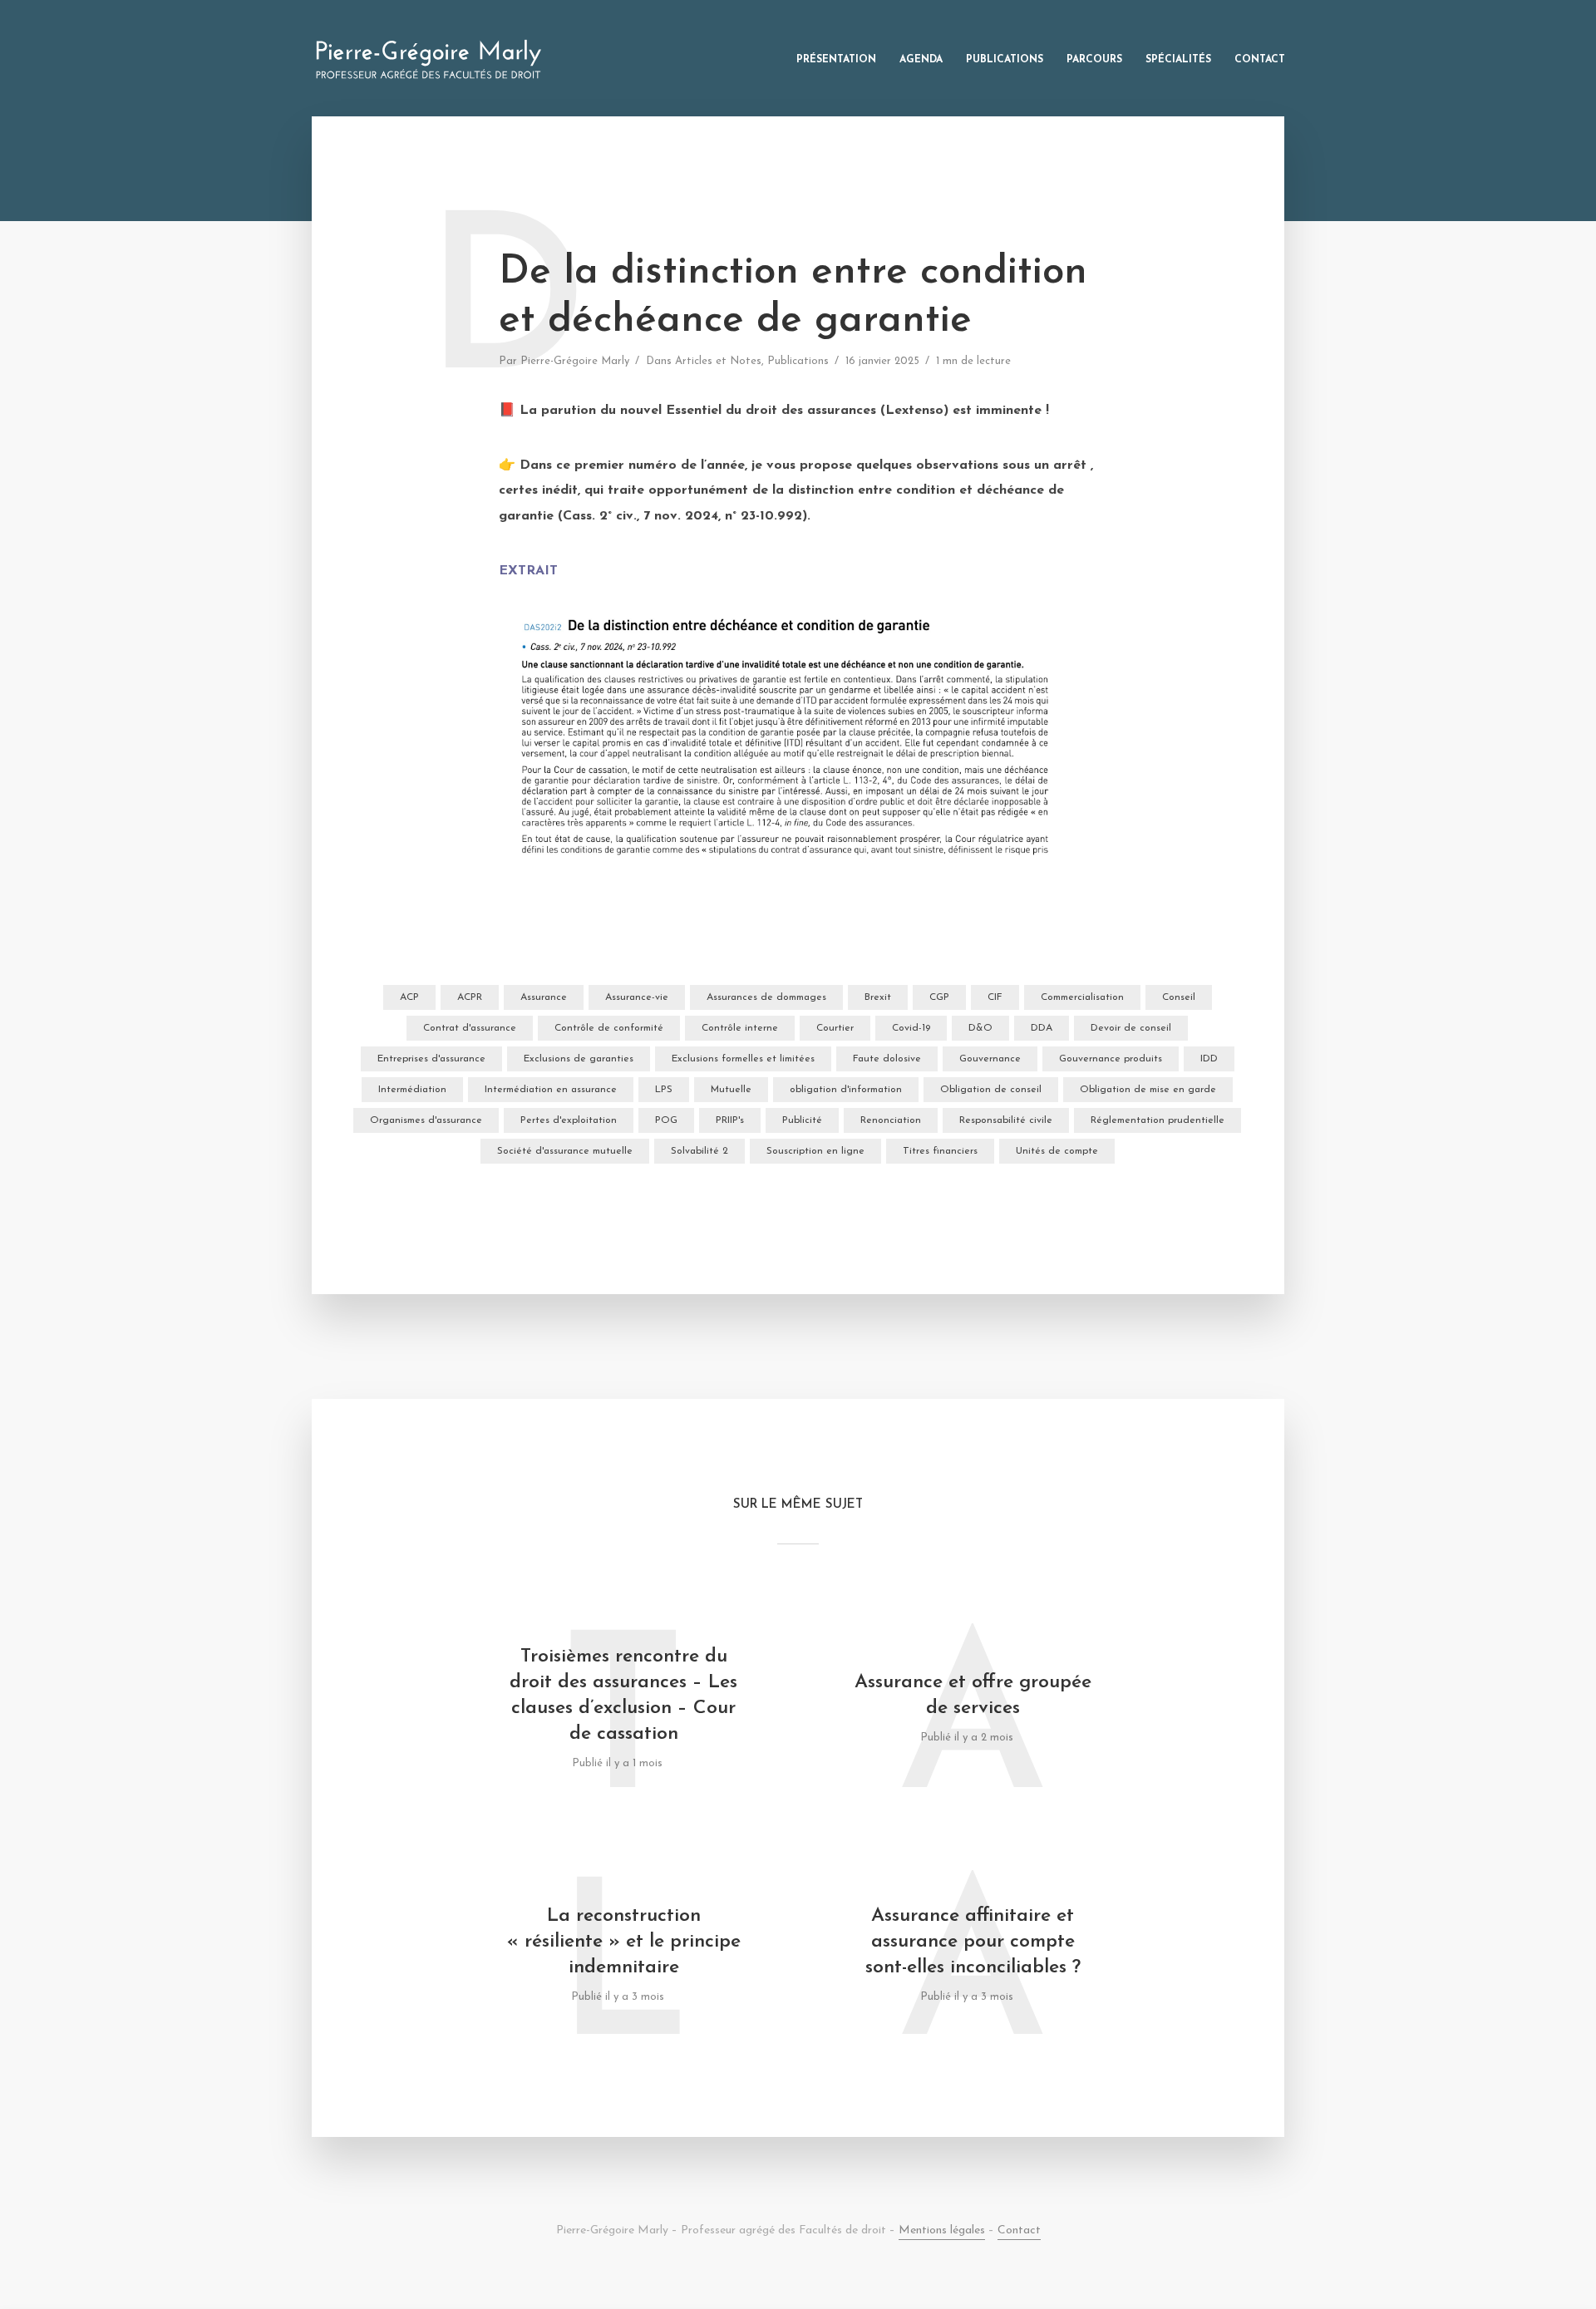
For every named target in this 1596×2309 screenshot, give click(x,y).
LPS (664, 1090)
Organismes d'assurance (426, 1120)
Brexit (878, 997)
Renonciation (891, 1120)
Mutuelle (731, 1090)
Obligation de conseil (991, 1090)
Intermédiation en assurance (551, 1090)
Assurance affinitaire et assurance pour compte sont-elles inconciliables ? (973, 1942)
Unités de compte (1057, 1151)
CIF (995, 997)
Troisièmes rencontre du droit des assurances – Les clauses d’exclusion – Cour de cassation (623, 1696)
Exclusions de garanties (579, 1059)
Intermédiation (412, 1090)
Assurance (544, 997)
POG (666, 1120)
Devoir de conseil (1131, 1028)
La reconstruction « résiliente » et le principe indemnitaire (624, 1942)
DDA (1042, 1028)
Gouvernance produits (1111, 1059)
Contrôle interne (740, 1028)
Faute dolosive (887, 1059)
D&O (980, 1028)
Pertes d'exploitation (569, 1120)
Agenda (921, 60)
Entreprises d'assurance (431, 1059)
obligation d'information (846, 1090)
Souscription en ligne (815, 1151)
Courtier (835, 1028)
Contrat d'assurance (470, 1028)
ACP (409, 997)
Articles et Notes (718, 361)
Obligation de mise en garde (1148, 1090)
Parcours (1094, 60)
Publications (1005, 60)
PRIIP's (730, 1120)
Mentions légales (942, 2230)
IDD (1209, 1059)
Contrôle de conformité (609, 1028)
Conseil (1179, 997)
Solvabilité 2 (699, 1151)
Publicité (802, 1120)
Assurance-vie (637, 997)
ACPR (470, 997)
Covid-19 (911, 1028)
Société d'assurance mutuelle (565, 1151)
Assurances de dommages (766, 997)
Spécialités (1178, 60)
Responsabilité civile (1006, 1120)
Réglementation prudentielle (1158, 1120)
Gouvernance (990, 1059)
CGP (939, 997)
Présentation (836, 60)
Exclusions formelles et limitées (743, 1059)
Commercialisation (1082, 997)
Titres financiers (940, 1151)
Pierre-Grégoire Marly (575, 361)
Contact (1260, 60)
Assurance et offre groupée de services (973, 1696)
